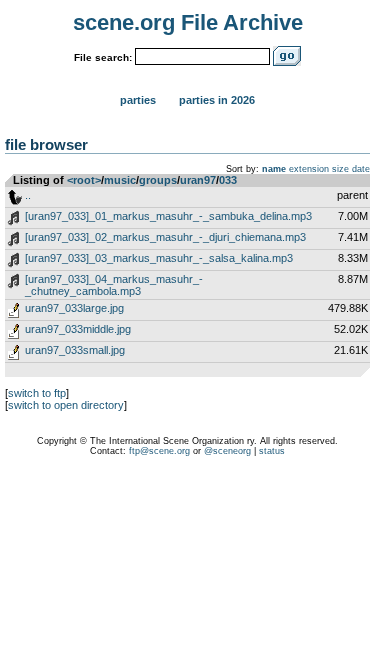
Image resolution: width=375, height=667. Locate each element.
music (120, 180)
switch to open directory (66, 405)
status (272, 451)
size (340, 169)
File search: (103, 57)
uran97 (198, 180)
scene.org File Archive (188, 22)
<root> (84, 180)
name (274, 169)
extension (309, 169)
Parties (138, 100)
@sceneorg (227, 451)
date (361, 169)
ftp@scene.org (159, 451)
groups (158, 180)
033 (228, 180)
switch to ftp (37, 393)
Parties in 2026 (217, 100)
